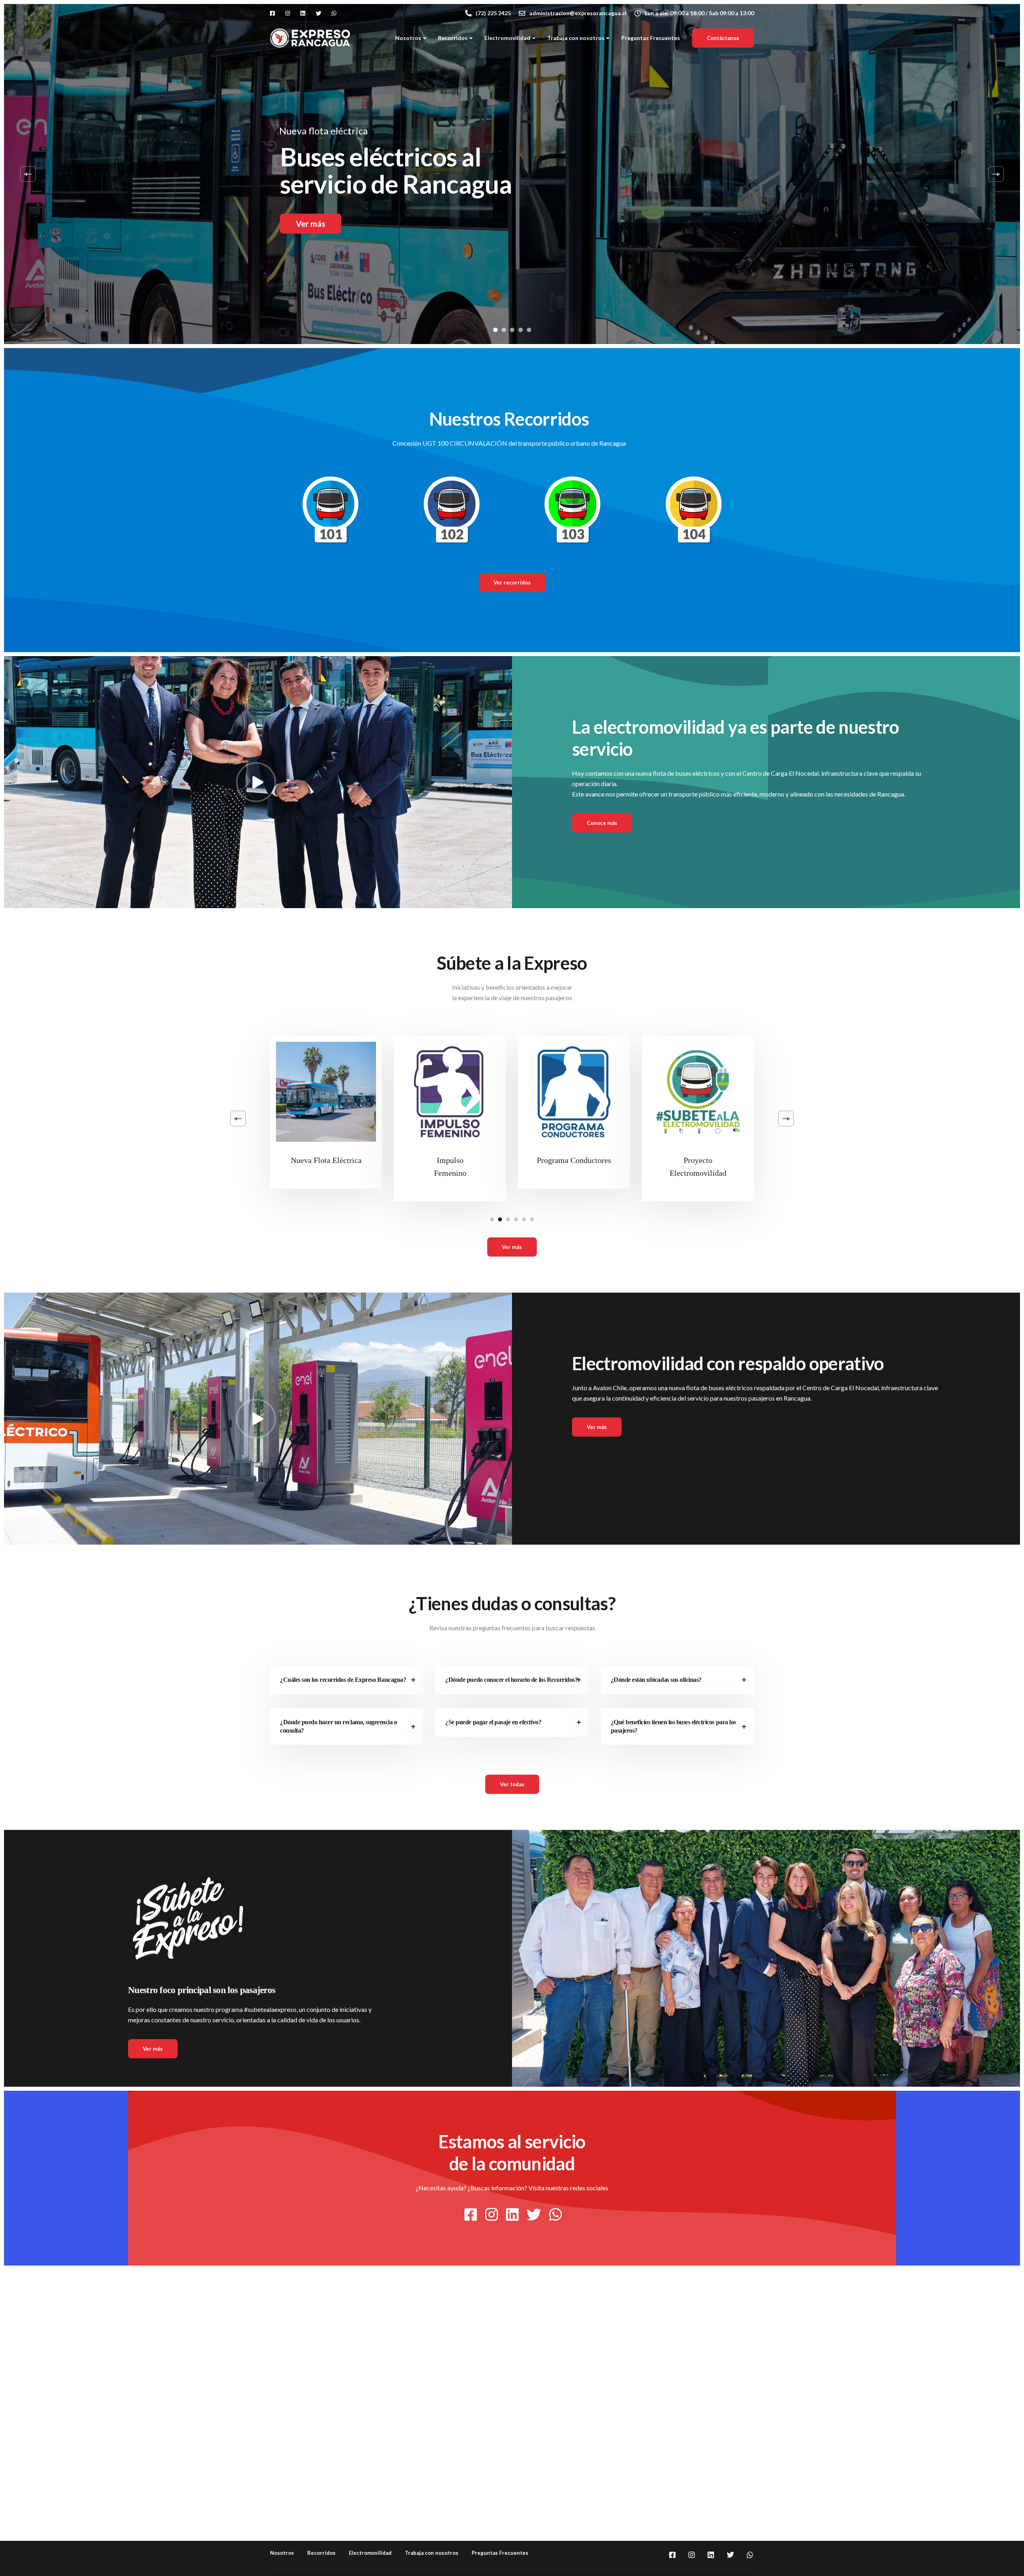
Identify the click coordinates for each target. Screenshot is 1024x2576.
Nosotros (408, 38)
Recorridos (453, 38)
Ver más (311, 224)
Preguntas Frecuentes (651, 38)
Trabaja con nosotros (576, 38)
